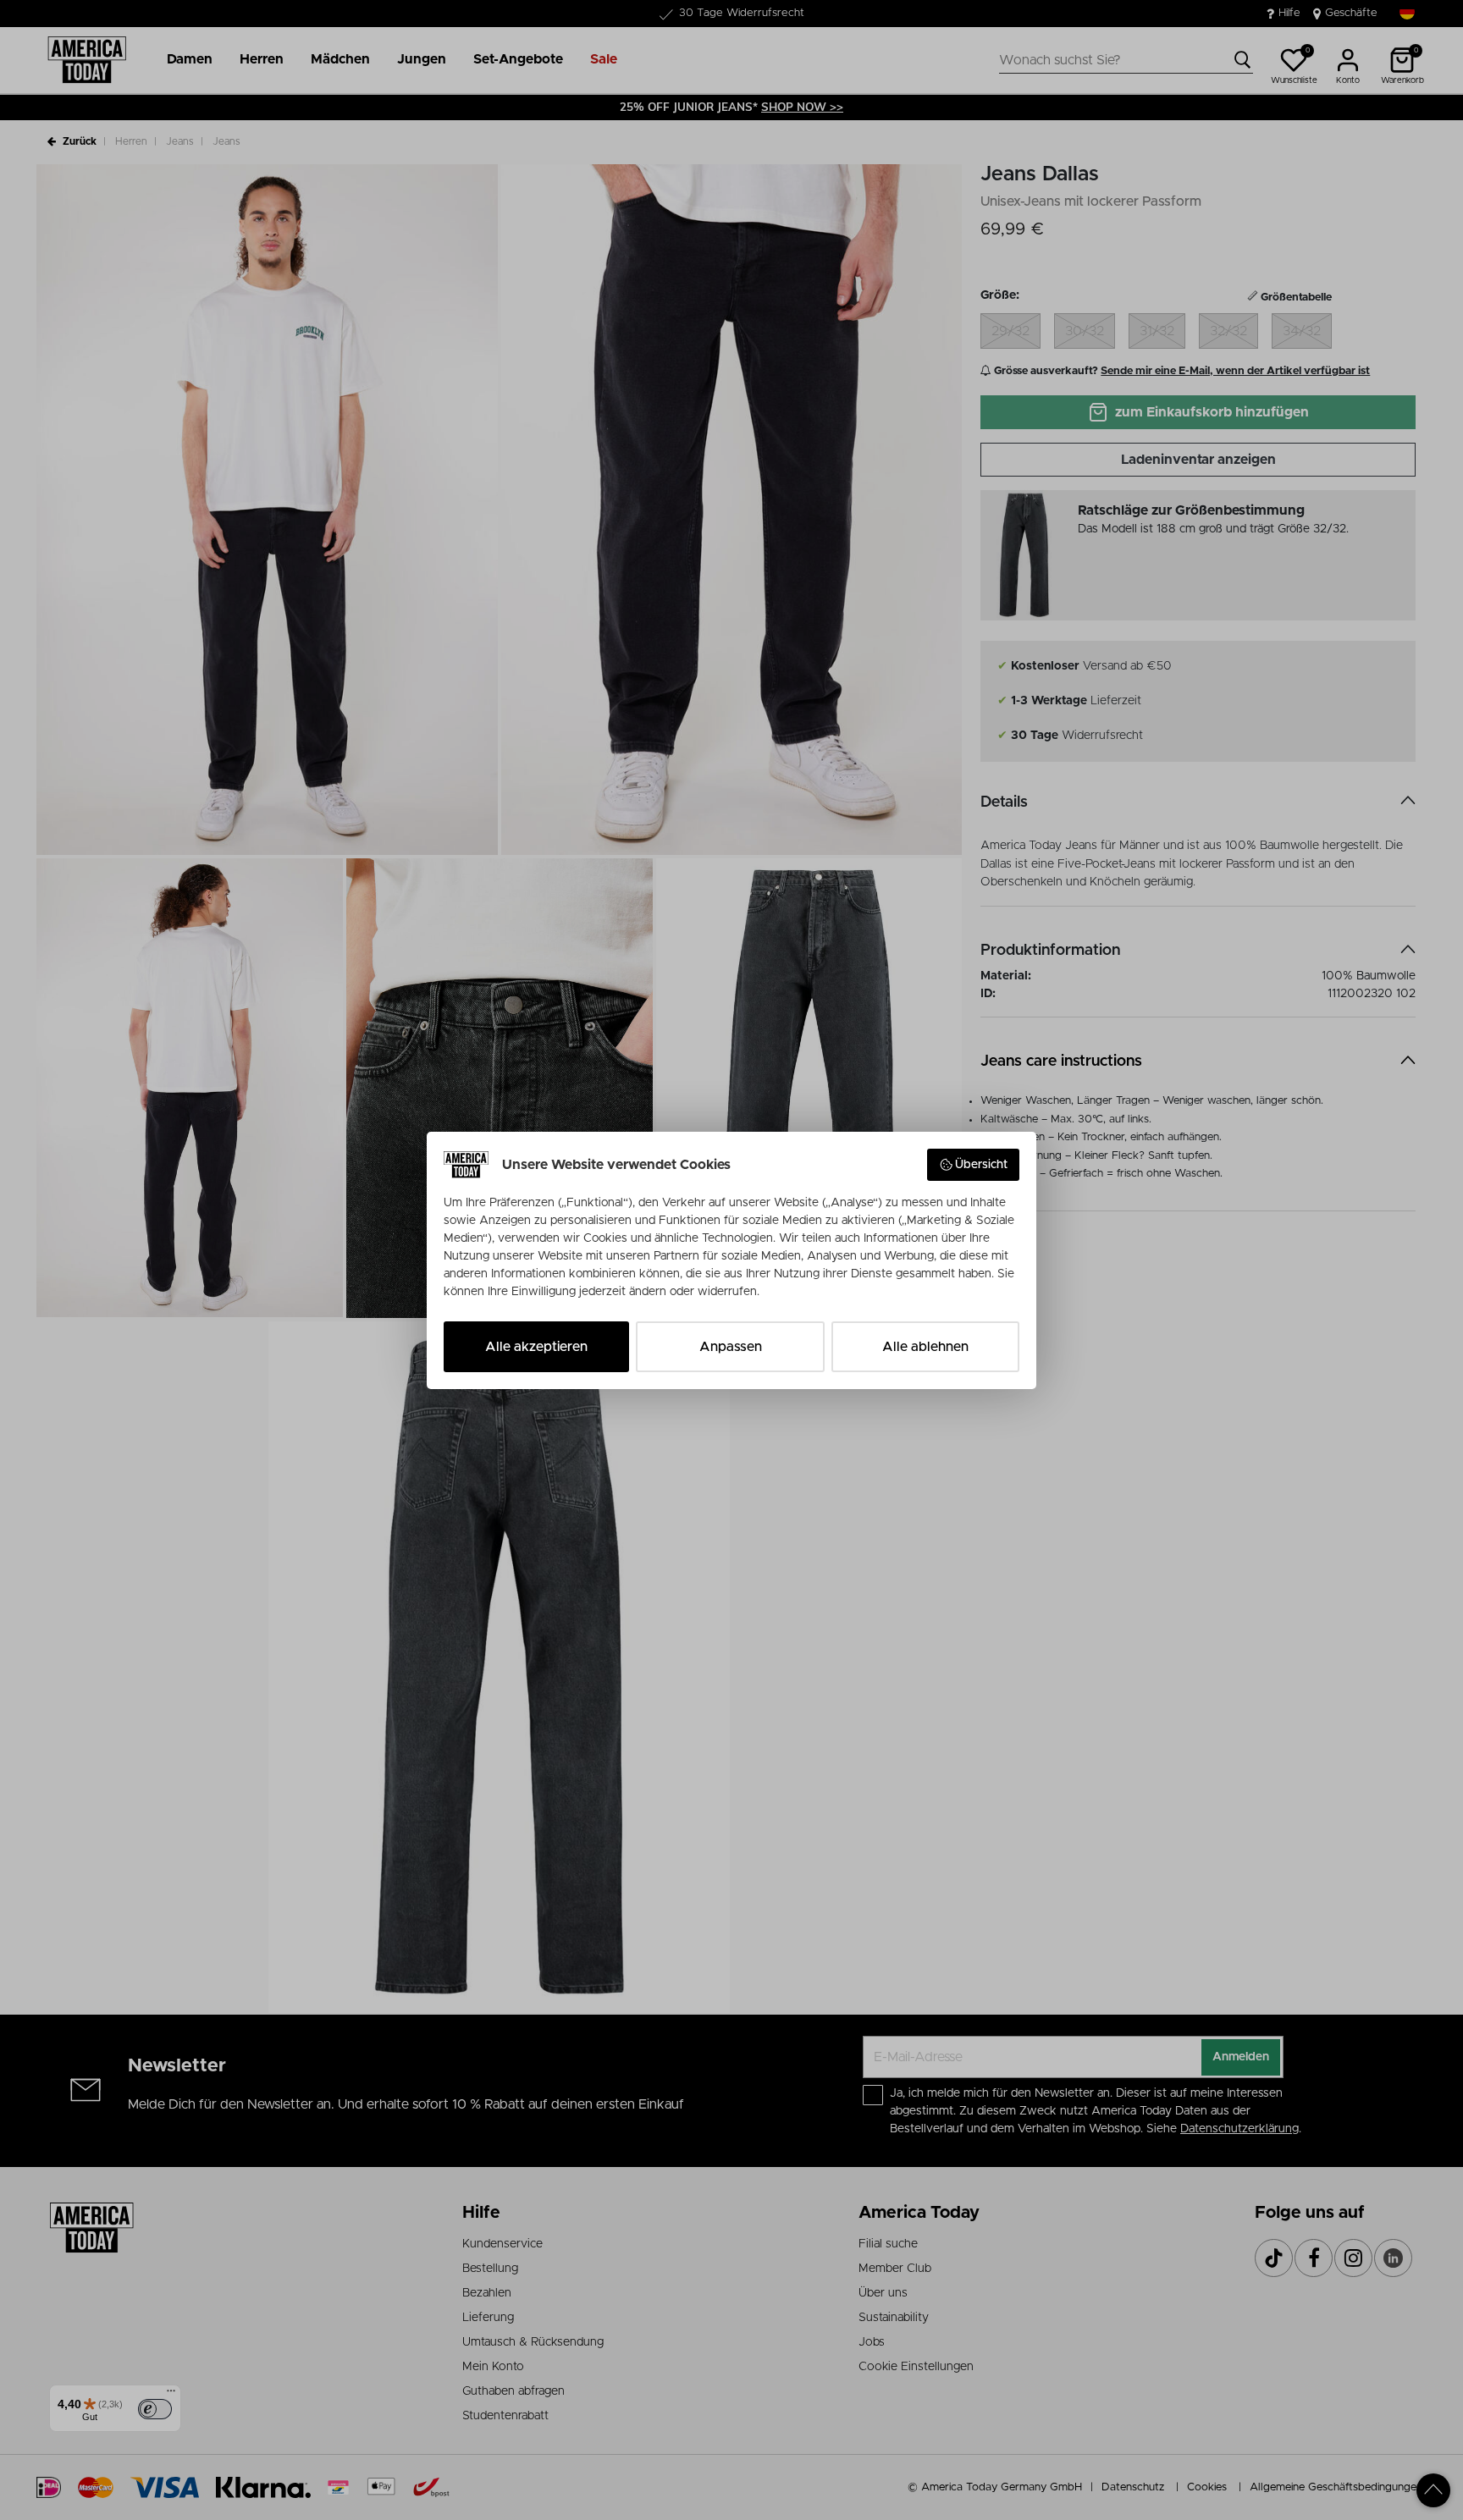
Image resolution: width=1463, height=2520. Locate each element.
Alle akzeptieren (536, 1347)
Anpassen (731, 1347)
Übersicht (981, 1165)
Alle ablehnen (925, 1347)
